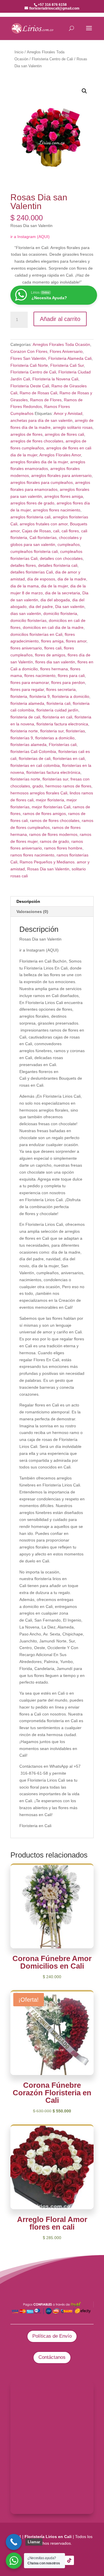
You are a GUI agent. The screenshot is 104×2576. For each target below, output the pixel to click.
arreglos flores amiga (64, 496)
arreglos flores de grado (32, 503)
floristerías (75, 731)
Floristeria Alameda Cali (70, 358)
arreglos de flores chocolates (37, 441)
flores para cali (71, 676)
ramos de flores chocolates (55, 820)
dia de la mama (25, 586)
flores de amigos (50, 655)
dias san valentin (26, 613)
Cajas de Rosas (36, 531)
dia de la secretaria (63, 593)
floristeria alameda (27, 703)
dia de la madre (72, 579)
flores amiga (52, 641)
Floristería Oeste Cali (30, 386)
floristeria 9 (40, 696)
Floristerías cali (63, 745)
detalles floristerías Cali (32, 572)
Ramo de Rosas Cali (38, 393)
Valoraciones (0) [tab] (32, 912)
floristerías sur (55, 779)
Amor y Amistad (68, 413)
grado (38, 786)
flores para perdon (68, 682)
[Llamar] (14, 2542)
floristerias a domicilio (55, 738)
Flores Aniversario (66, 351)
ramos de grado (54, 841)
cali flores (70, 531)
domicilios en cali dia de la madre (53, 627)
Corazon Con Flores (29, 351)
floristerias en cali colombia (35, 765)
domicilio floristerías (28, 620)
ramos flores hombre (63, 848)
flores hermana (54, 669)
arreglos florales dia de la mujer (39, 462)
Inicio (19, 52)
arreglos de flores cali (64, 434)
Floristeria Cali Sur (67, 365)
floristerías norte (25, 779)
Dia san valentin (70, 607)
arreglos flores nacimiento (57, 510)
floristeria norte (24, 731)
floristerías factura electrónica (53, 772)
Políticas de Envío (52, 2336)
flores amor (76, 641)
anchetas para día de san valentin (41, 420)
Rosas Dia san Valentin (48, 869)
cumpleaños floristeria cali (34, 551)
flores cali (53, 648)
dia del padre (41, 607)
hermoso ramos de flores (68, 786)
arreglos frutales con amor (44, 524)
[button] (84, 91)
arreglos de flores (26, 434)
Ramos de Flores (46, 400)
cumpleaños (69, 544)
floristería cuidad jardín (57, 710)
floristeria (19, 696)
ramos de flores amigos (44, 814)
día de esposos (41, 579)
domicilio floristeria (60, 613)
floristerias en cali (69, 758)
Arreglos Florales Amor (60, 455)
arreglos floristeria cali (30, 517)
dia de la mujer (54, 586)
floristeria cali (58, 703)
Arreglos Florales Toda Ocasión (61, 344)
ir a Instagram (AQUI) (30, 237)
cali (56, 531)
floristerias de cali (35, 758)
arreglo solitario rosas (73, 427)
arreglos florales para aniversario (61, 475)
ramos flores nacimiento (32, 855)
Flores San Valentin (28, 358)
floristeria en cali (57, 717)
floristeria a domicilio (71, 696)
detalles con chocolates (61, 558)
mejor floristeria (50, 800)
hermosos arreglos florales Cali (39, 793)
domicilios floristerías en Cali (36, 634)
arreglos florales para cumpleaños (42, 482)
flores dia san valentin (55, 662)
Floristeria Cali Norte (29, 365)
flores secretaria (61, 689)
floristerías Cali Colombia (33, 751)
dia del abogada (55, 600)
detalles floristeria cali (58, 565)
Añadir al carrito (60, 319)
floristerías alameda (28, 745)
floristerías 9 (22, 738)
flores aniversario (26, 648)
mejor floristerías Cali (51, 807)
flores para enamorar (30, 682)
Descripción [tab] (28, 901)
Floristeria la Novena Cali (55, 379)
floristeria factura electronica (62, 724)
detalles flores (23, 565)
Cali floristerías (43, 538)
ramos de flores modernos (53, 834)
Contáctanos (52, 2357)
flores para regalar (27, 689)
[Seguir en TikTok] (69, 2560)
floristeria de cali (25, 717)
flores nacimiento (40, 676)
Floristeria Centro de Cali (52, 59)
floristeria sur (52, 731)
